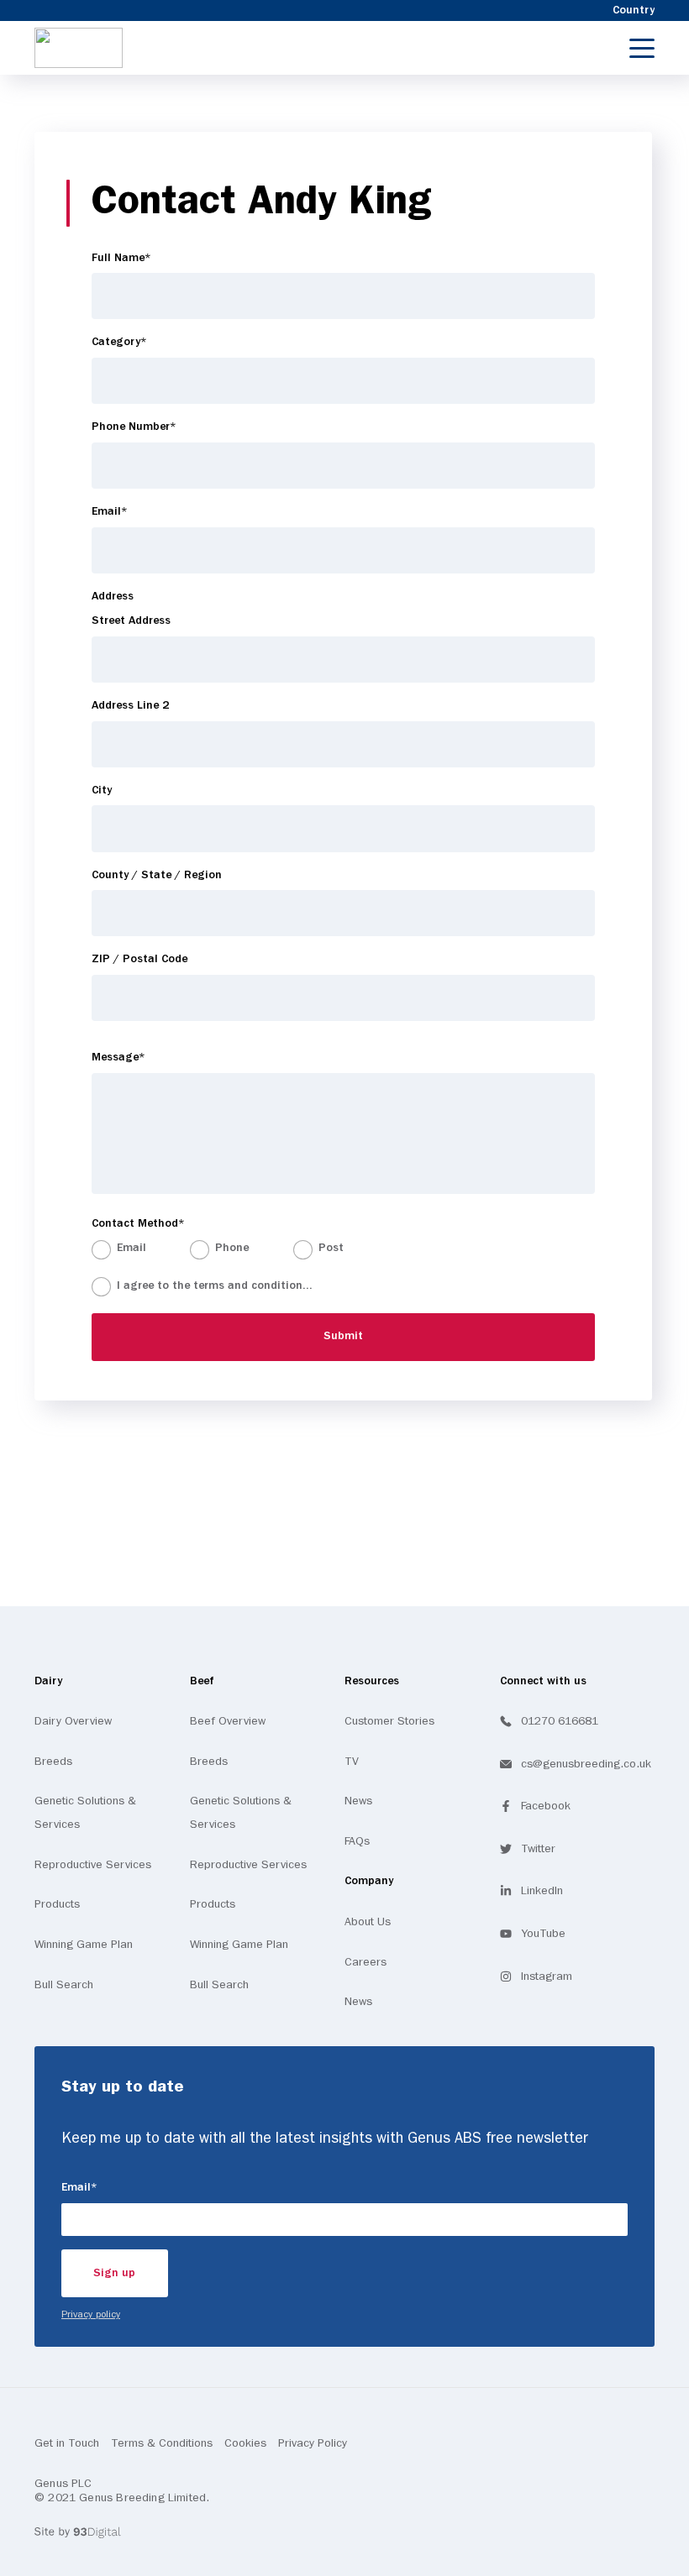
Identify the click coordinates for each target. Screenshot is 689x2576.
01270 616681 (560, 1721)
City (102, 791)
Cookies (245, 2443)
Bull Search (64, 1985)
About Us (368, 1922)
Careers (366, 1962)
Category (143, 342)
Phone (232, 1248)
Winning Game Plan (84, 1945)
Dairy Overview (73, 1721)
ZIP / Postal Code (139, 959)
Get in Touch (67, 2443)
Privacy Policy (313, 2443)
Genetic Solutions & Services (85, 1813)
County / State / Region (157, 875)
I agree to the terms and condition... (242, 1285)
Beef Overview (228, 1721)
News (358, 1801)
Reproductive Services (93, 1865)
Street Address (131, 621)
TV (352, 1762)
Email (133, 511)
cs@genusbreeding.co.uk (586, 1764)
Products (57, 1904)
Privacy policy (91, 2315)
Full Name (145, 258)
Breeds (53, 1762)
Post (331, 1248)
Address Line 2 (130, 706)
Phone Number (158, 427)
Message (142, 1057)
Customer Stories (389, 1721)
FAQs (357, 1841)
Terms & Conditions (162, 2443)
